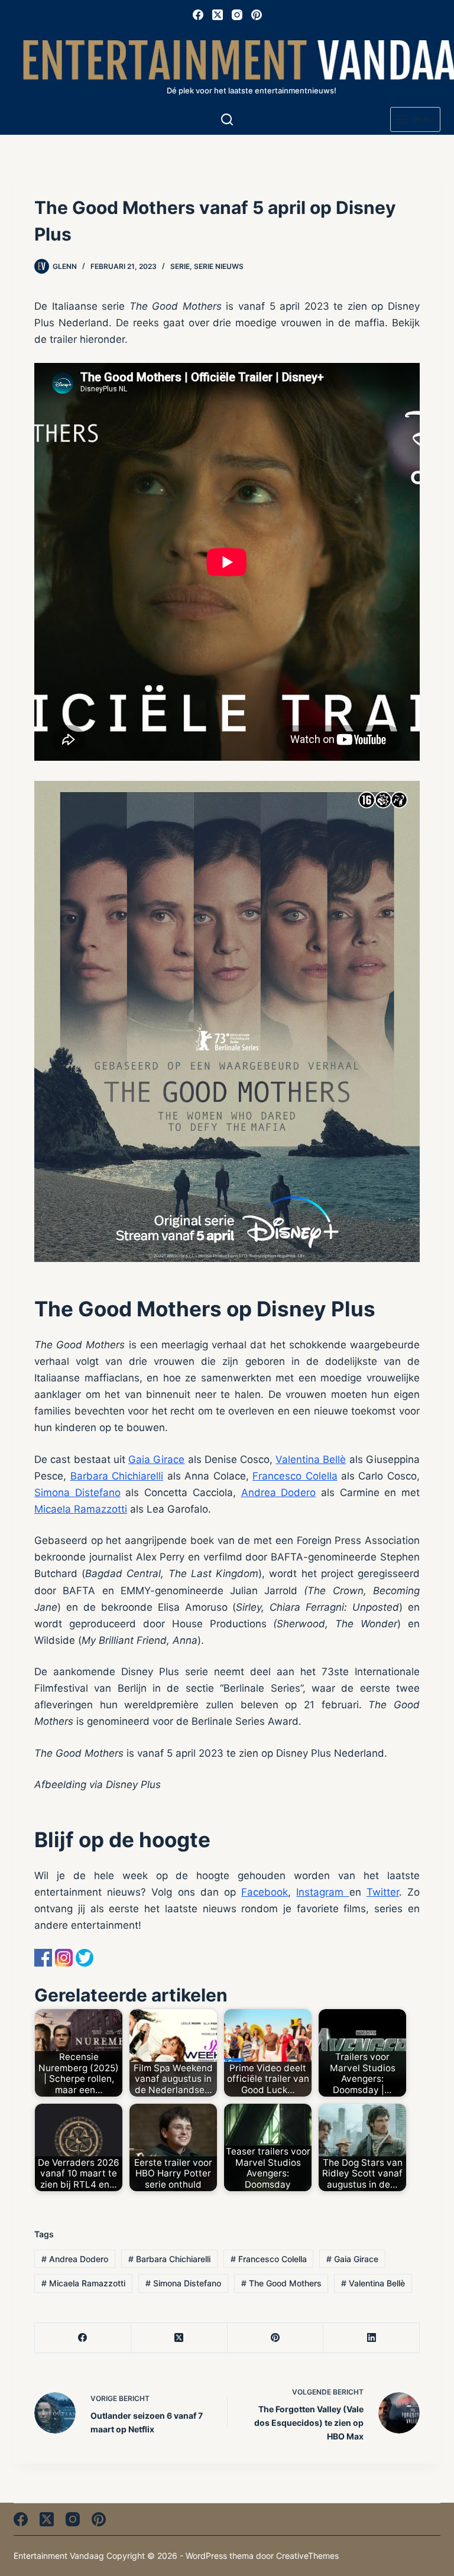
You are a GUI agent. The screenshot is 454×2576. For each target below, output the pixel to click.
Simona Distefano (77, 1493)
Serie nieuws (219, 266)
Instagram (322, 1892)
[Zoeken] (227, 119)
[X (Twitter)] (218, 15)
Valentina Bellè (311, 1459)
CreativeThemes (307, 2556)
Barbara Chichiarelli (117, 1476)
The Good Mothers (281, 2283)
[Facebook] (198, 15)
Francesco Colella (295, 1476)
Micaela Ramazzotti (81, 1509)
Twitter (383, 1892)
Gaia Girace (156, 1459)
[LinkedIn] (372, 2338)
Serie (180, 266)
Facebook (265, 1892)
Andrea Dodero (279, 1493)
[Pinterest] (257, 15)
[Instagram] (237, 15)
